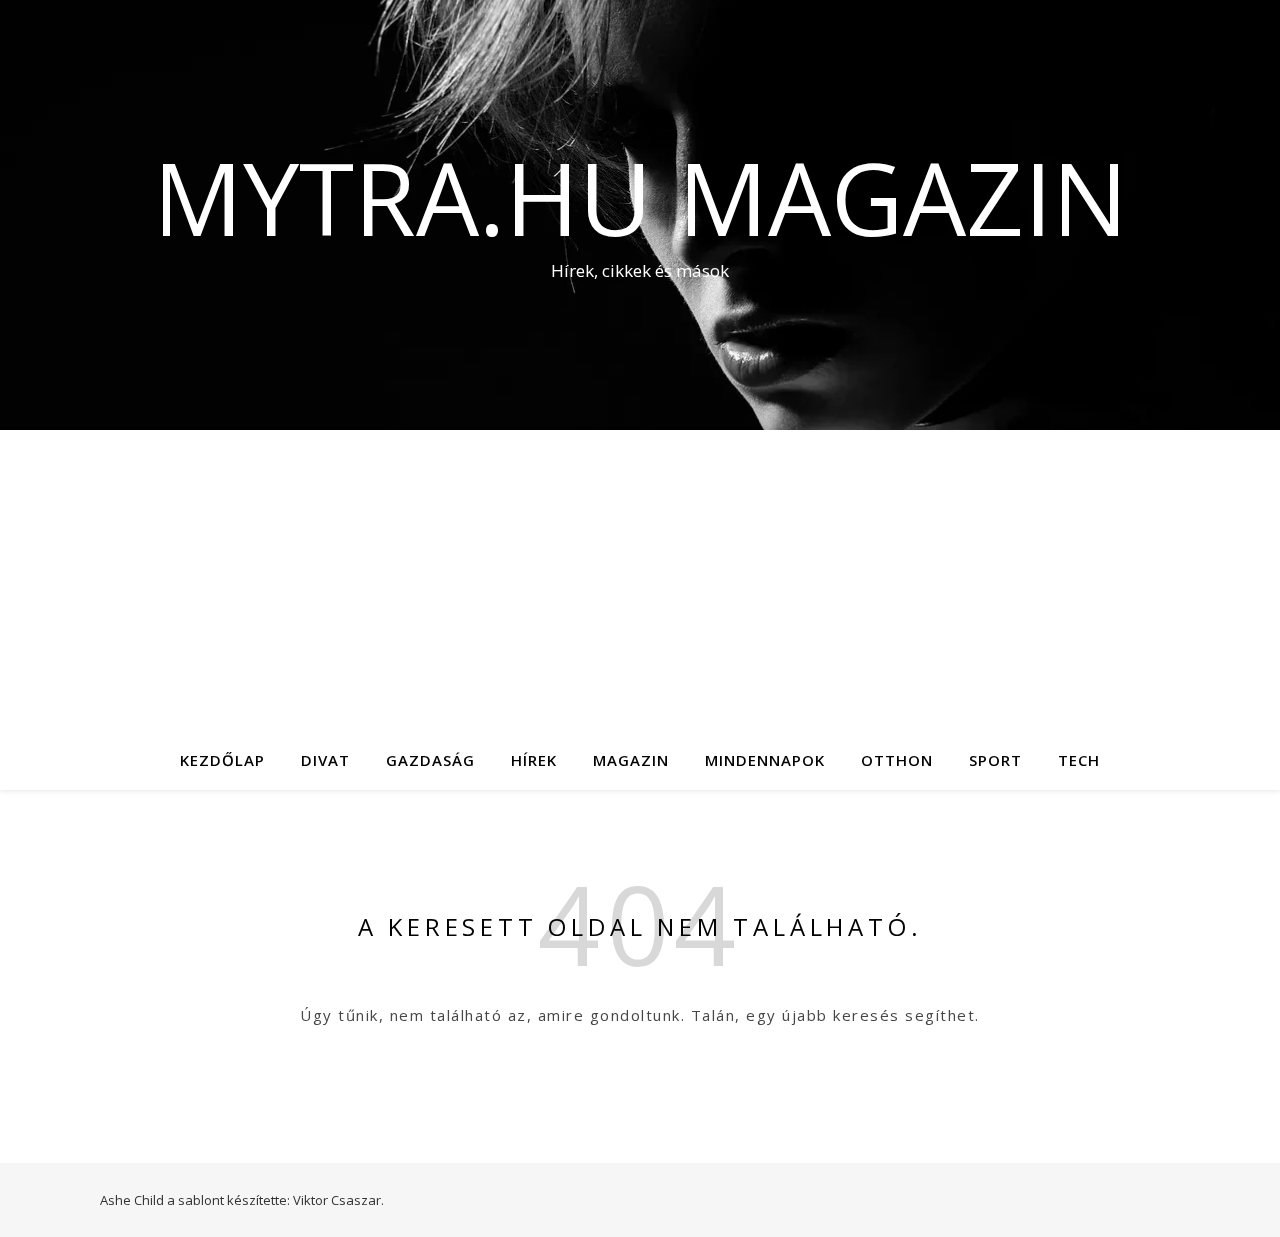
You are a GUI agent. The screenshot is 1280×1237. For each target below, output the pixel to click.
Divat (325, 760)
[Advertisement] (640, 580)
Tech (1079, 760)
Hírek (534, 760)
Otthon (897, 760)
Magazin (631, 760)
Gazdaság (430, 760)
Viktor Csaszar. (338, 1200)
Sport (995, 760)
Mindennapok (765, 760)
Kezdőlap (222, 760)
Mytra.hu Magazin (640, 197)
